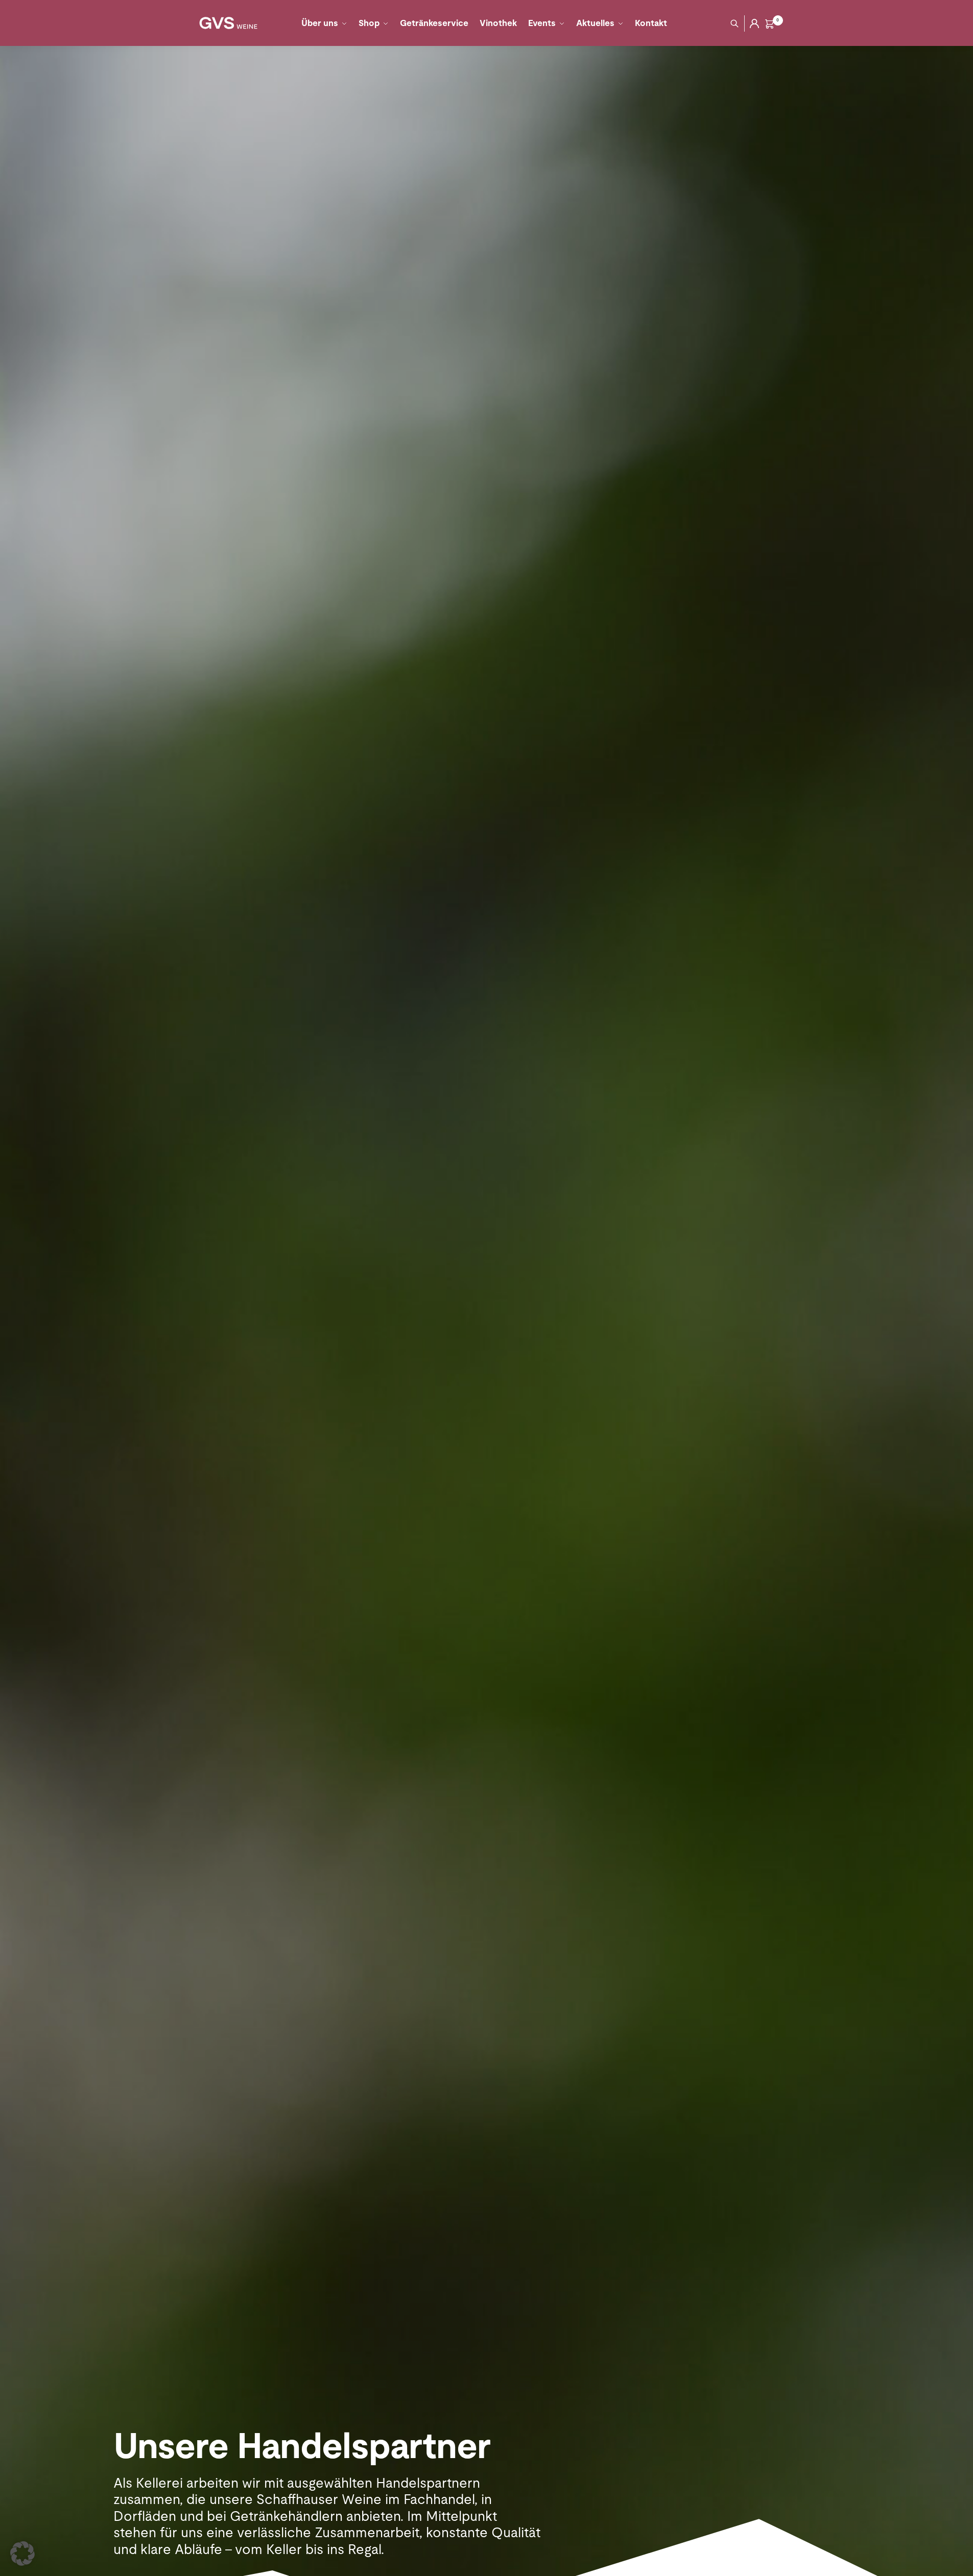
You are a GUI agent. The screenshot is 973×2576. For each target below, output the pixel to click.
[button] (22, 2554)
